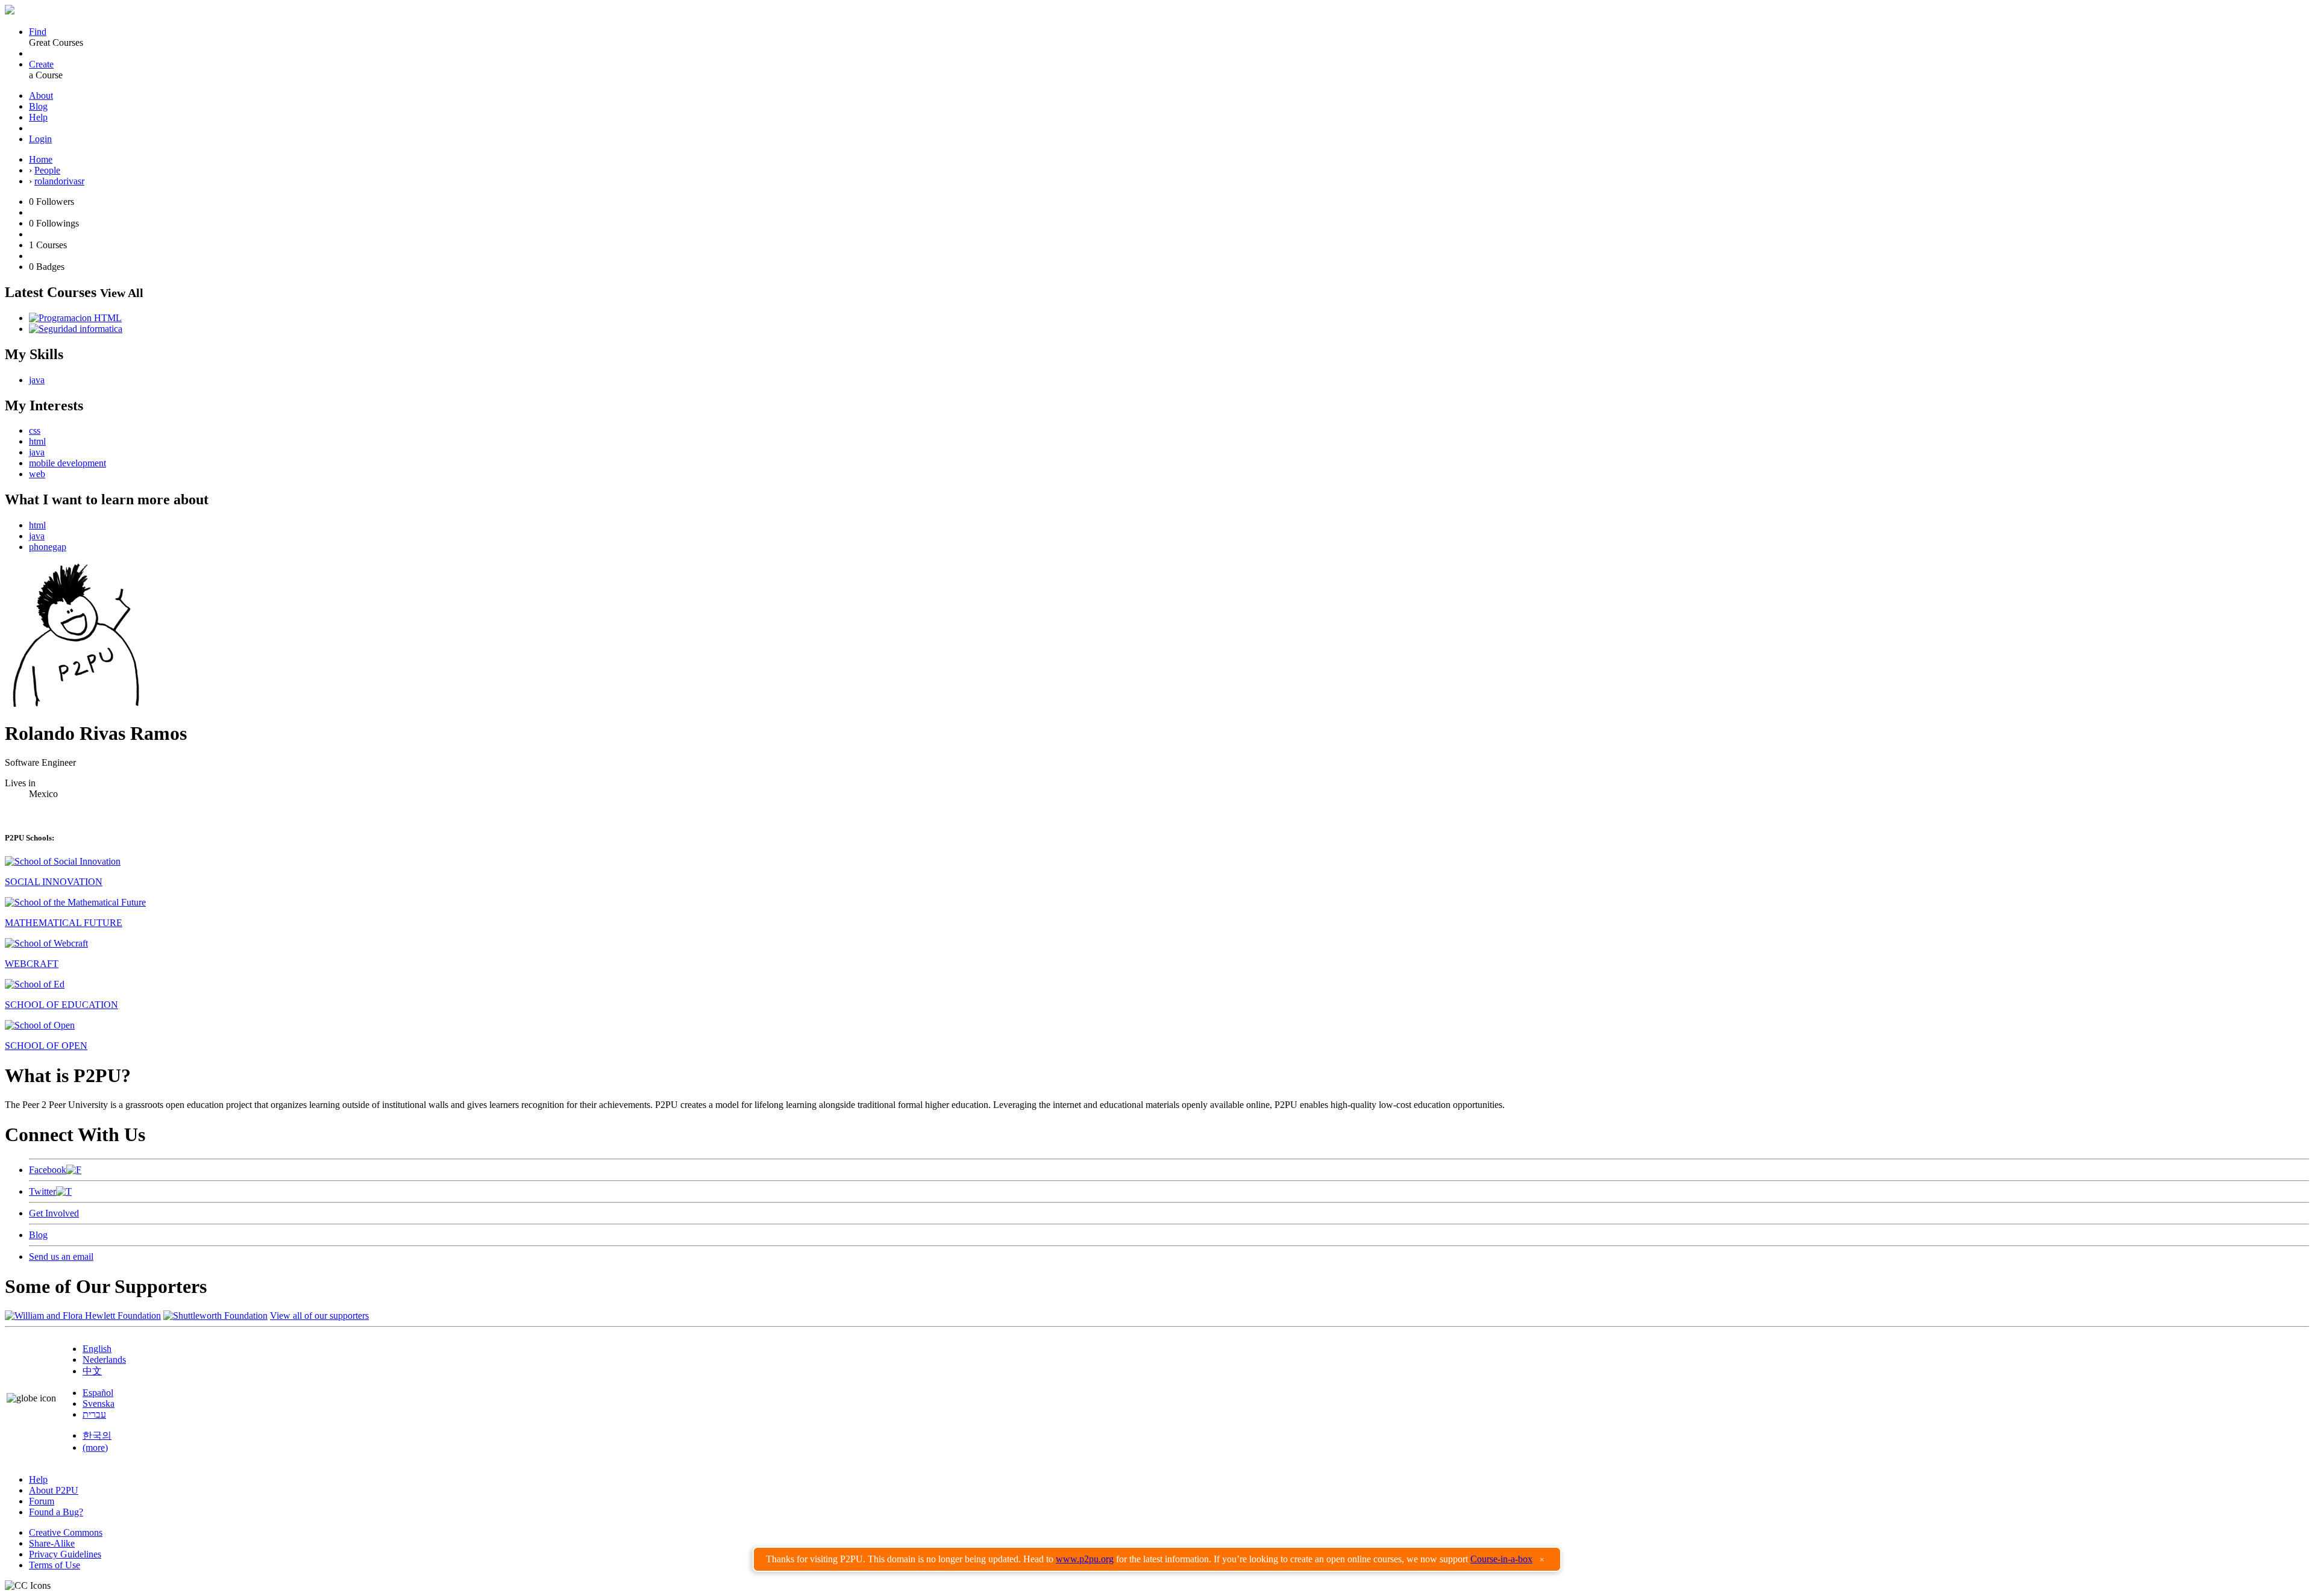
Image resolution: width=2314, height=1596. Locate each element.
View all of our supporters (319, 1316)
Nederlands (104, 1360)
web (37, 474)
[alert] (1157, 1559)
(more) (95, 1447)
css (35, 430)
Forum (42, 1501)
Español (98, 1393)
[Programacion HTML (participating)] (75, 318)
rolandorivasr (59, 181)
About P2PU (54, 1490)
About (41, 95)
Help (38, 117)
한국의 (97, 1435)
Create (41, 64)
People (47, 170)
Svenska (99, 1404)
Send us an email (61, 1256)
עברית (94, 1414)
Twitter (42, 1191)
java (37, 380)
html (37, 441)
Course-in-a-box (1501, 1559)
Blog (38, 106)
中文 (92, 1371)
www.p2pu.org (1085, 1559)
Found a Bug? (56, 1512)
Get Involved (54, 1213)
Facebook (48, 1170)
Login (40, 139)
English (97, 1349)
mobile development (67, 463)
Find (38, 32)
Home (41, 159)
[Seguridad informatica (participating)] (76, 329)
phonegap (48, 547)
